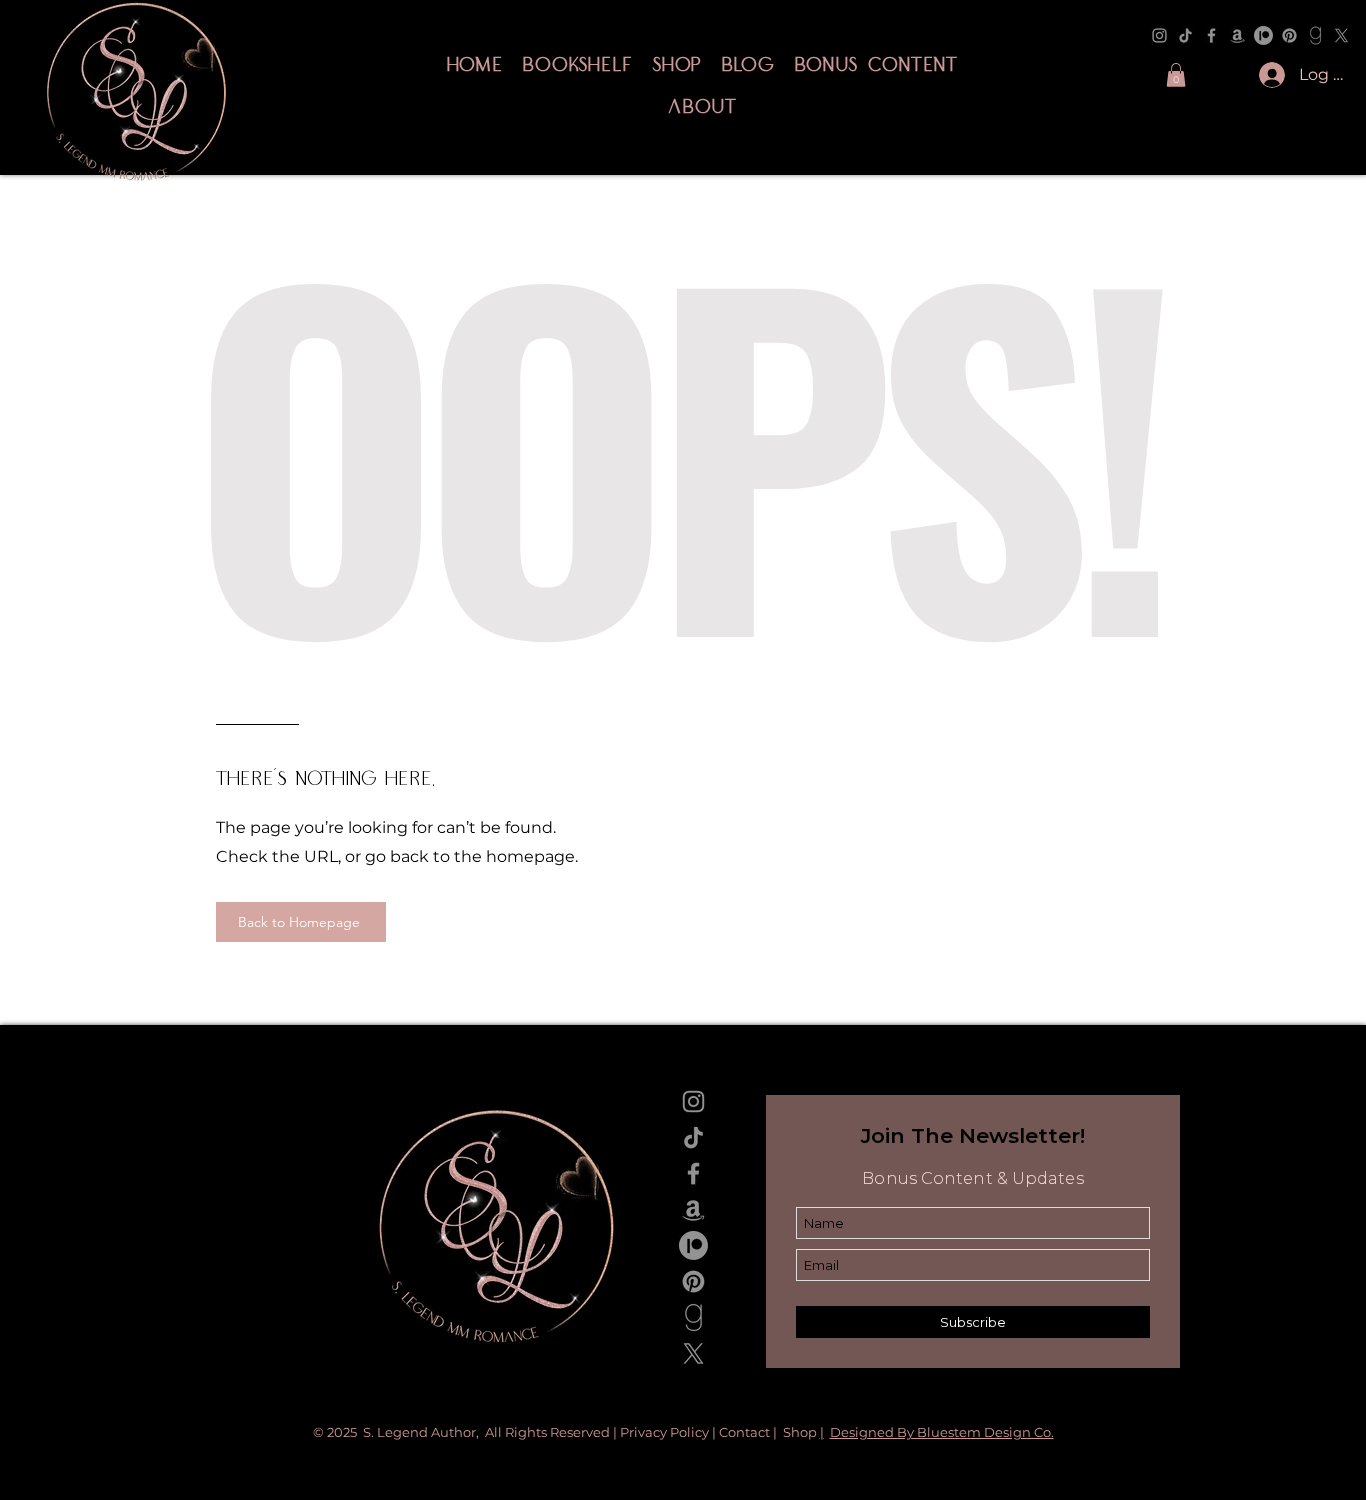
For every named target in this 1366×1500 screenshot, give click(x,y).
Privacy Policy (666, 1432)
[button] (1176, 75)
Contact (744, 1432)
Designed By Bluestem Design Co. (942, 1432)
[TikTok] (1185, 35)
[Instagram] (1159, 35)
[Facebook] (1211, 35)
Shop (801, 1432)
